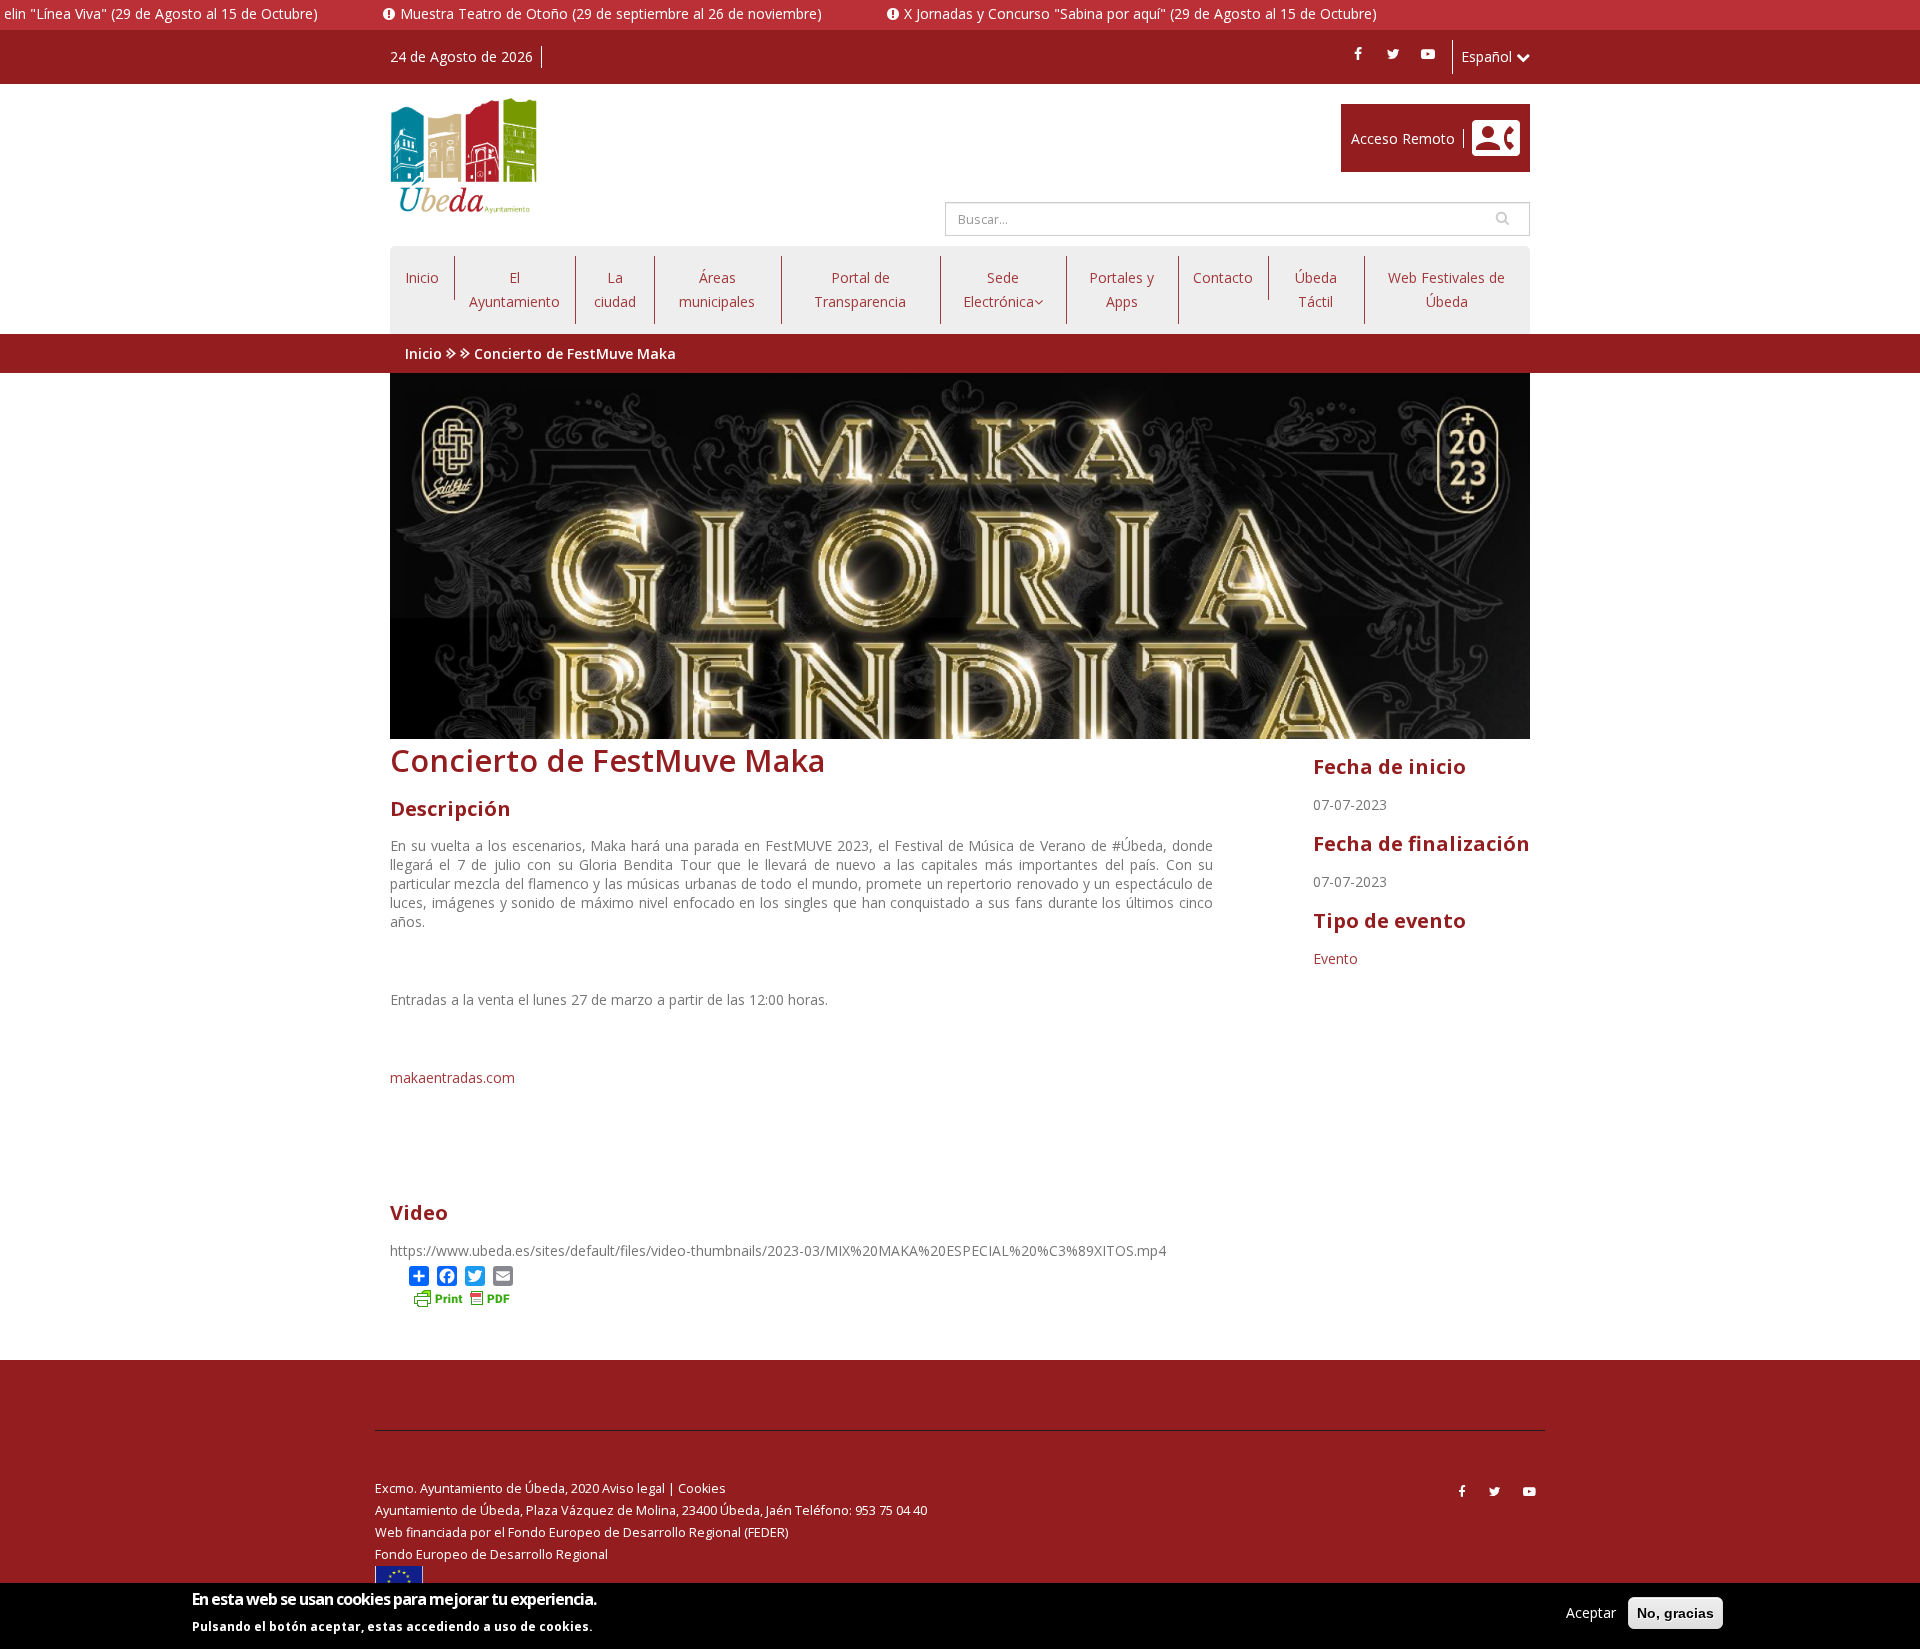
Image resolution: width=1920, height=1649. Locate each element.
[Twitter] (1393, 54)
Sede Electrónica (998, 289)
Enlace (1362, 114)
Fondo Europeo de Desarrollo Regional (491, 1554)
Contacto (1223, 277)
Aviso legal (633, 1488)
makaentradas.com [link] (452, 1077)
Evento (1335, 958)
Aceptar (1591, 1612)
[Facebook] (1358, 54)
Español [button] (1488, 56)
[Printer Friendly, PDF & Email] (461, 1296)
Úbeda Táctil (1316, 289)
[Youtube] (1428, 54)
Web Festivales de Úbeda (1446, 289)
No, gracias (1675, 1613)
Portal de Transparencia (860, 289)
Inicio (422, 277)
